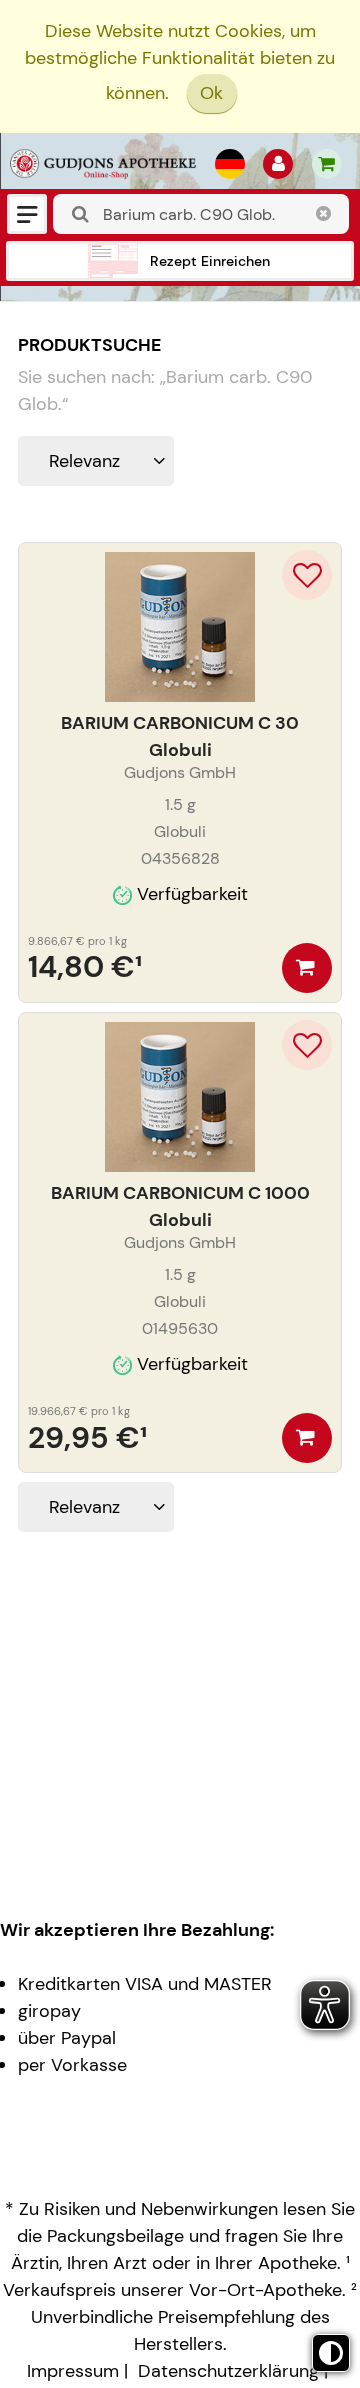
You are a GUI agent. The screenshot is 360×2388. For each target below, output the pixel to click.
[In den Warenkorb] (307, 968)
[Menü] (27, 214)
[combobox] (201, 214)
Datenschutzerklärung (228, 2371)
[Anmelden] (278, 164)
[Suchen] (81, 214)
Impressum (73, 2371)
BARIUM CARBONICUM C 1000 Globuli (180, 1206)
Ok (211, 93)
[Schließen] (324, 214)
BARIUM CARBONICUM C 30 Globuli (180, 736)
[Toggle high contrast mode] (331, 2353)
